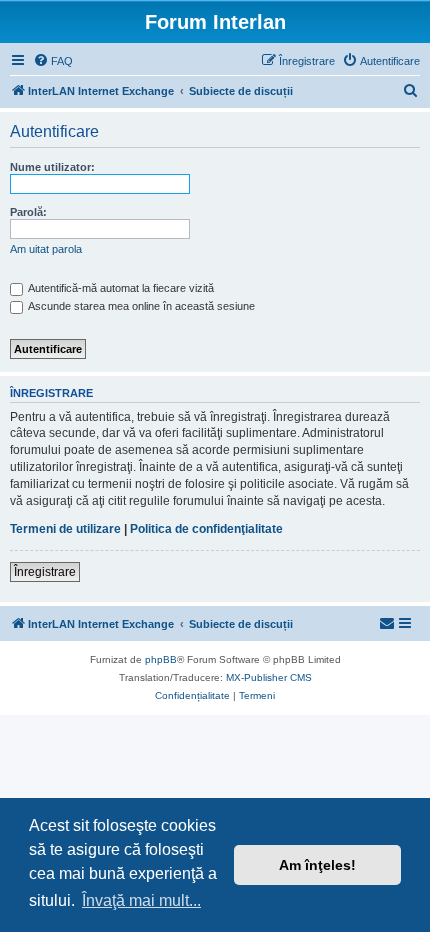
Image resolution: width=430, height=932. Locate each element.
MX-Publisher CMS (269, 677)
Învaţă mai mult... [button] (141, 900)
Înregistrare (45, 572)
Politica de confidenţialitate (206, 529)
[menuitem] (53, 61)
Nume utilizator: (52, 167)
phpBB (161, 659)
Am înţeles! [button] (317, 865)
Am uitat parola (46, 249)
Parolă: (28, 212)
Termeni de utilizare (65, 529)
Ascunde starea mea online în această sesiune (140, 306)
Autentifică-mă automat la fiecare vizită (120, 288)
